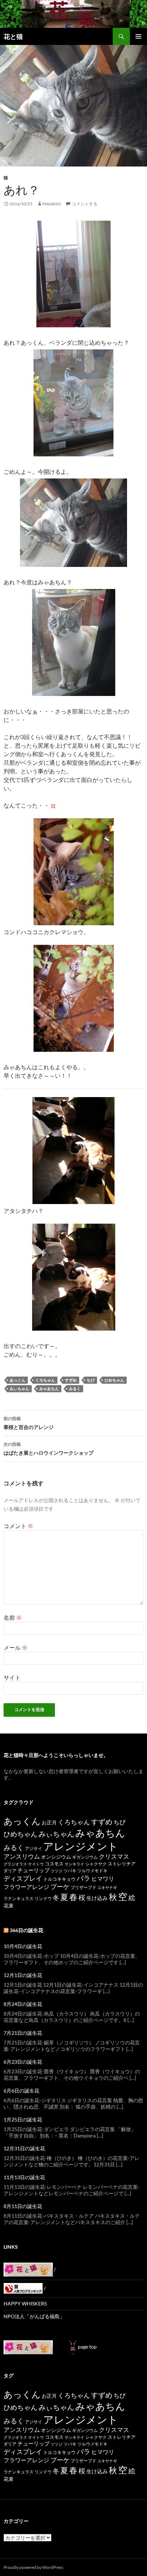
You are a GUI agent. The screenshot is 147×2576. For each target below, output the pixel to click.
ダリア (10, 1871)
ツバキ (70, 1871)
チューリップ (34, 1870)
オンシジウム (56, 1857)
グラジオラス (15, 1864)
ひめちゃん (114, 1380)
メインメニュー (138, 36)
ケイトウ (36, 1864)
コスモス (54, 1864)
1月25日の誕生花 (23, 2119)
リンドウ (43, 1898)
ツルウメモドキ (92, 1871)
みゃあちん (49, 1389)
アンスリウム (22, 1856)
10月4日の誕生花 (23, 1946)
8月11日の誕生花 (23, 2206)
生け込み (97, 1898)
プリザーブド (83, 1887)
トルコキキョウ (59, 1879)
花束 (9, 1906)
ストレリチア (122, 1864)
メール (16, 1647)
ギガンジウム (85, 1857)
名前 (13, 1617)
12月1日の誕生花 (23, 1975)
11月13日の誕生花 (24, 2177)
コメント (18, 1526)
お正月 (49, 1822)
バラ (83, 1878)
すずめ (71, 1380)
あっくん (17, 1380)
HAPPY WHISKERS (25, 2303)
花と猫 (13, 36)
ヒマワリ (103, 1878)
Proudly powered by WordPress (33, 2567)
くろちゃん (45, 1380)
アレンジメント (81, 1846)
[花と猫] (28, 2347)
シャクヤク (96, 1864)
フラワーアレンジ (26, 1887)
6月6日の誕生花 (21, 2091)
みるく (75, 1389)
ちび (91, 1380)
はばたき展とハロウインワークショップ (49, 1449)
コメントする (85, 204)
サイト (12, 1677)
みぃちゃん (19, 1389)
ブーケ (60, 1887)
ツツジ (57, 1871)
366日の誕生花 (26, 1930)
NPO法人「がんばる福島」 (34, 2316)
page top (87, 2347)
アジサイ (34, 1848)
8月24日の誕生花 (23, 2004)
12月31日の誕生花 (24, 2148)
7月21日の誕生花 (23, 2033)
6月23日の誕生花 (23, 2062)
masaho (52, 204)
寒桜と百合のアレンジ (29, 1423)
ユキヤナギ (107, 1887)
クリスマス (114, 1856)
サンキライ (74, 1864)
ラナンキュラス (19, 1898)
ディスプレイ (23, 1878)
